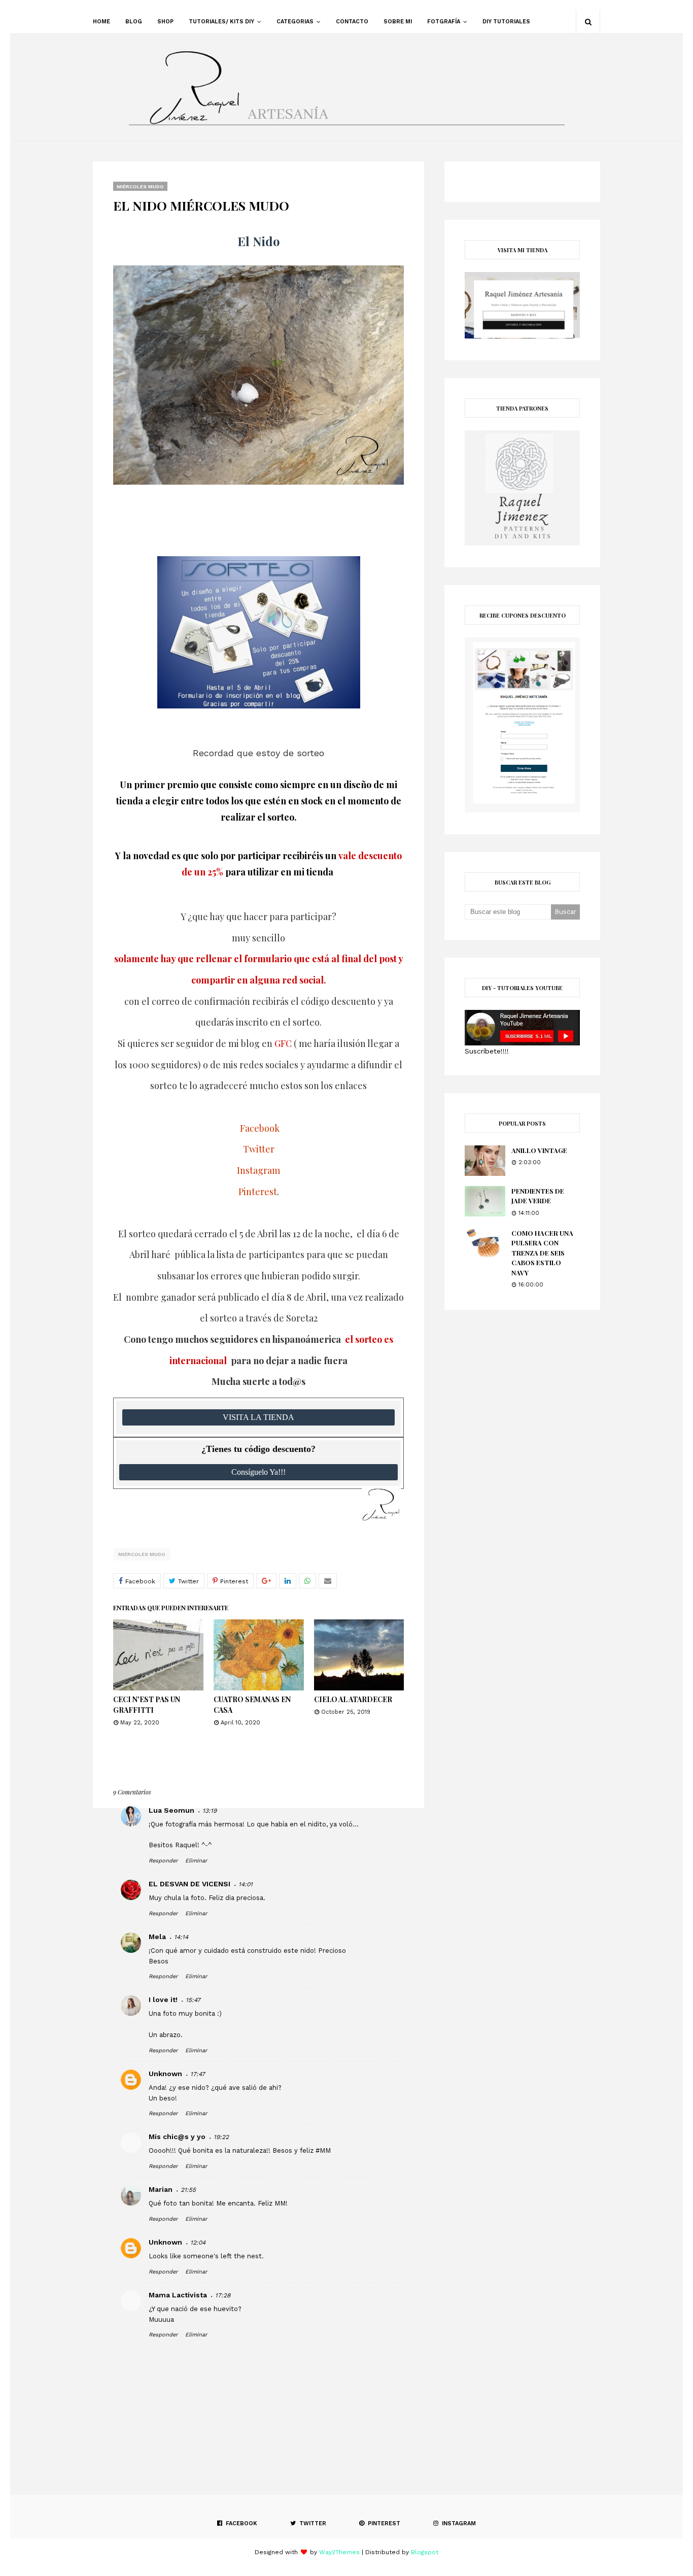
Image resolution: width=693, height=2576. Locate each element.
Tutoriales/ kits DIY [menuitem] (221, 22)
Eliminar (196, 1861)
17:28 (223, 2295)
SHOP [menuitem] (165, 22)
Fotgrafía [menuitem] (444, 22)
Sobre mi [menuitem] (398, 22)
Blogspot (425, 2552)
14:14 (181, 1937)
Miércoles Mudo (142, 1554)
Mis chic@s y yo (177, 2137)
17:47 (198, 2074)
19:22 (221, 2137)
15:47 (193, 2000)
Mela (157, 1937)
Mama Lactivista (178, 2295)
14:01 (246, 1884)
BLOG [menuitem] (134, 22)
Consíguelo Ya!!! (258, 1472)
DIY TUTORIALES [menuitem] (506, 22)
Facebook (260, 1128)
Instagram (258, 1170)
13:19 (210, 1811)
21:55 (188, 2190)
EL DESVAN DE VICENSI (189, 1884)
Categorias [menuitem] (295, 22)
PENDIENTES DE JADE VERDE (538, 1196)
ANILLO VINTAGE (539, 1150)
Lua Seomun (171, 1810)
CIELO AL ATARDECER (353, 1699)
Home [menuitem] (101, 22)
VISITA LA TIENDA (258, 1417)
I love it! (163, 1999)
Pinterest (258, 1192)
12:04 (198, 2243)
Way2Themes (339, 2552)
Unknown (165, 2074)
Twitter (259, 1149)
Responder (163, 1861)
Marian (161, 2189)
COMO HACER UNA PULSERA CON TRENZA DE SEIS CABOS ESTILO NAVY (542, 1253)
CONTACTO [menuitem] (352, 22)
